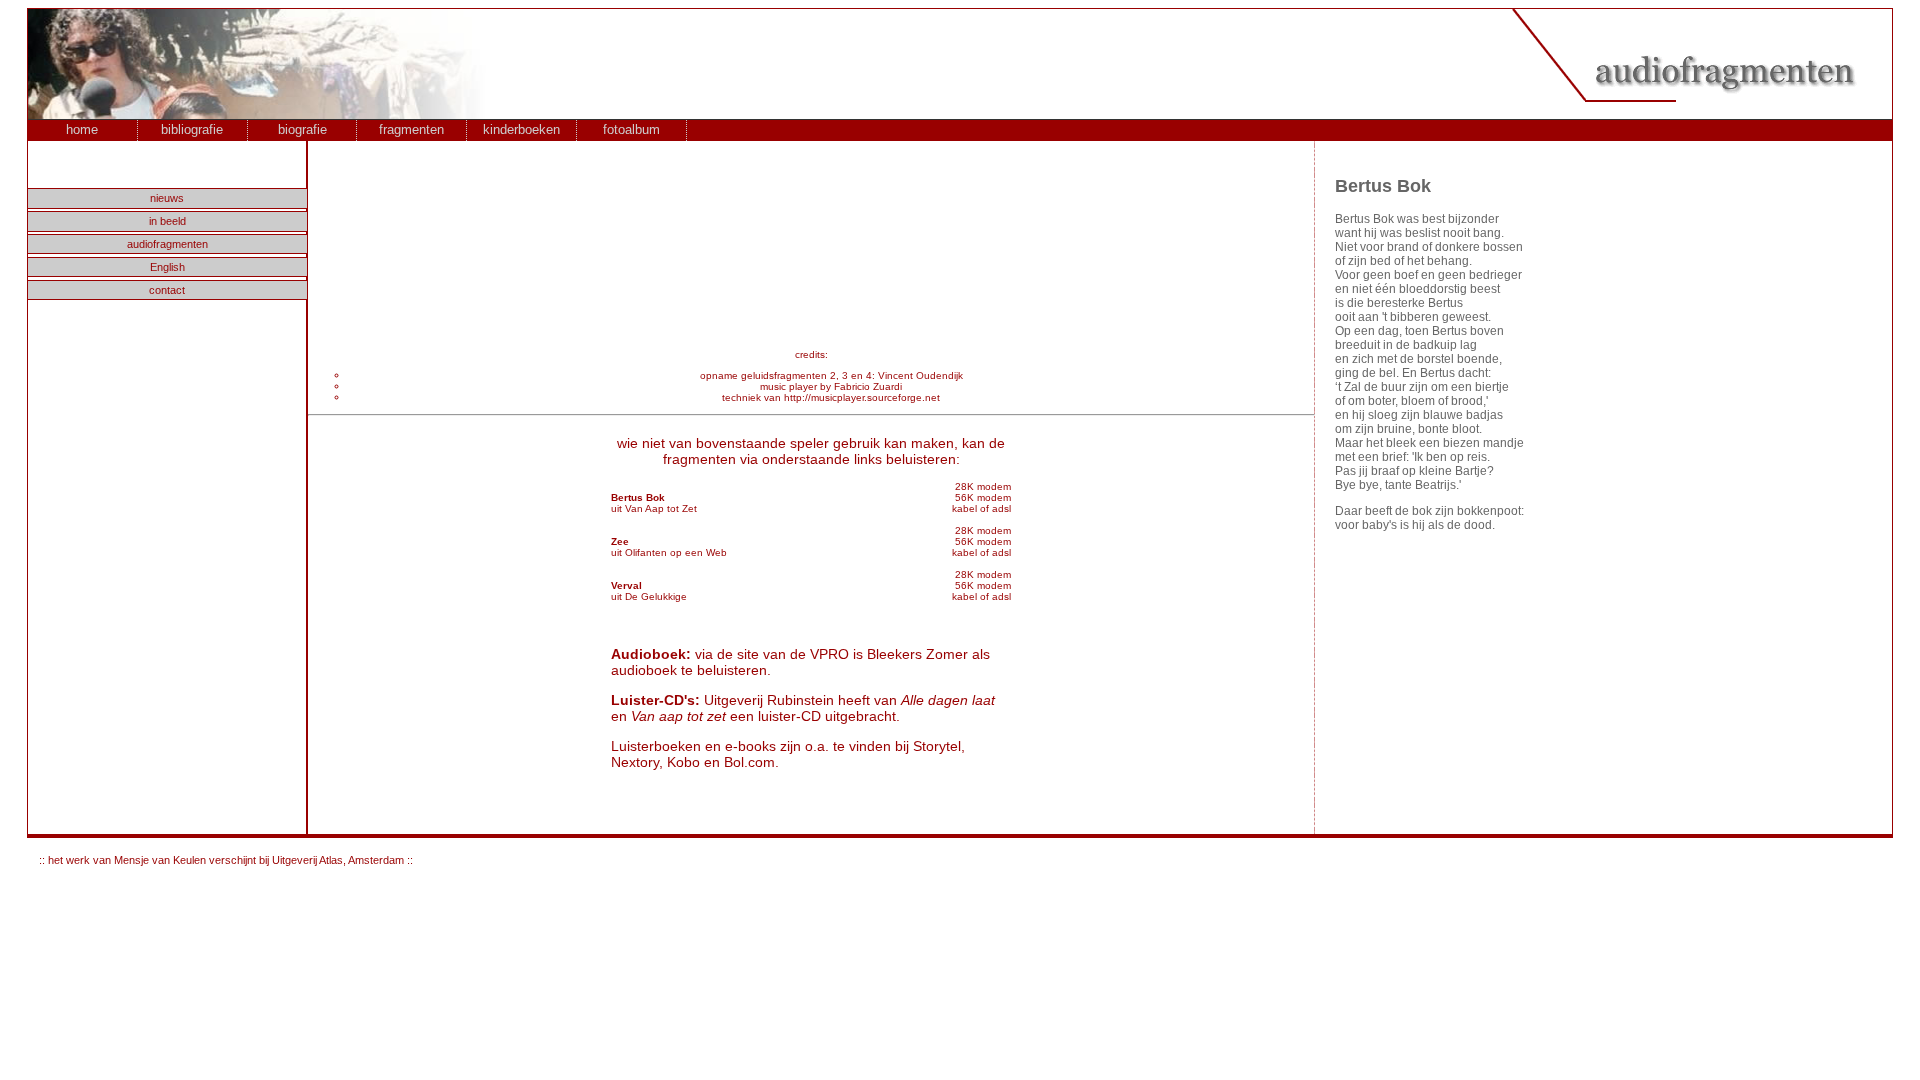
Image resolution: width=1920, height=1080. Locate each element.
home (82, 129)
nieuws (167, 198)
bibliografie (192, 129)
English (167, 267)
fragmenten (411, 129)
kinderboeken (521, 129)
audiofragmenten (167, 244)
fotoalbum (631, 129)
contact (167, 290)
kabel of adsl (981, 508)
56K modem (983, 497)
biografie (302, 129)
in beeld (167, 221)
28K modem (983, 486)
